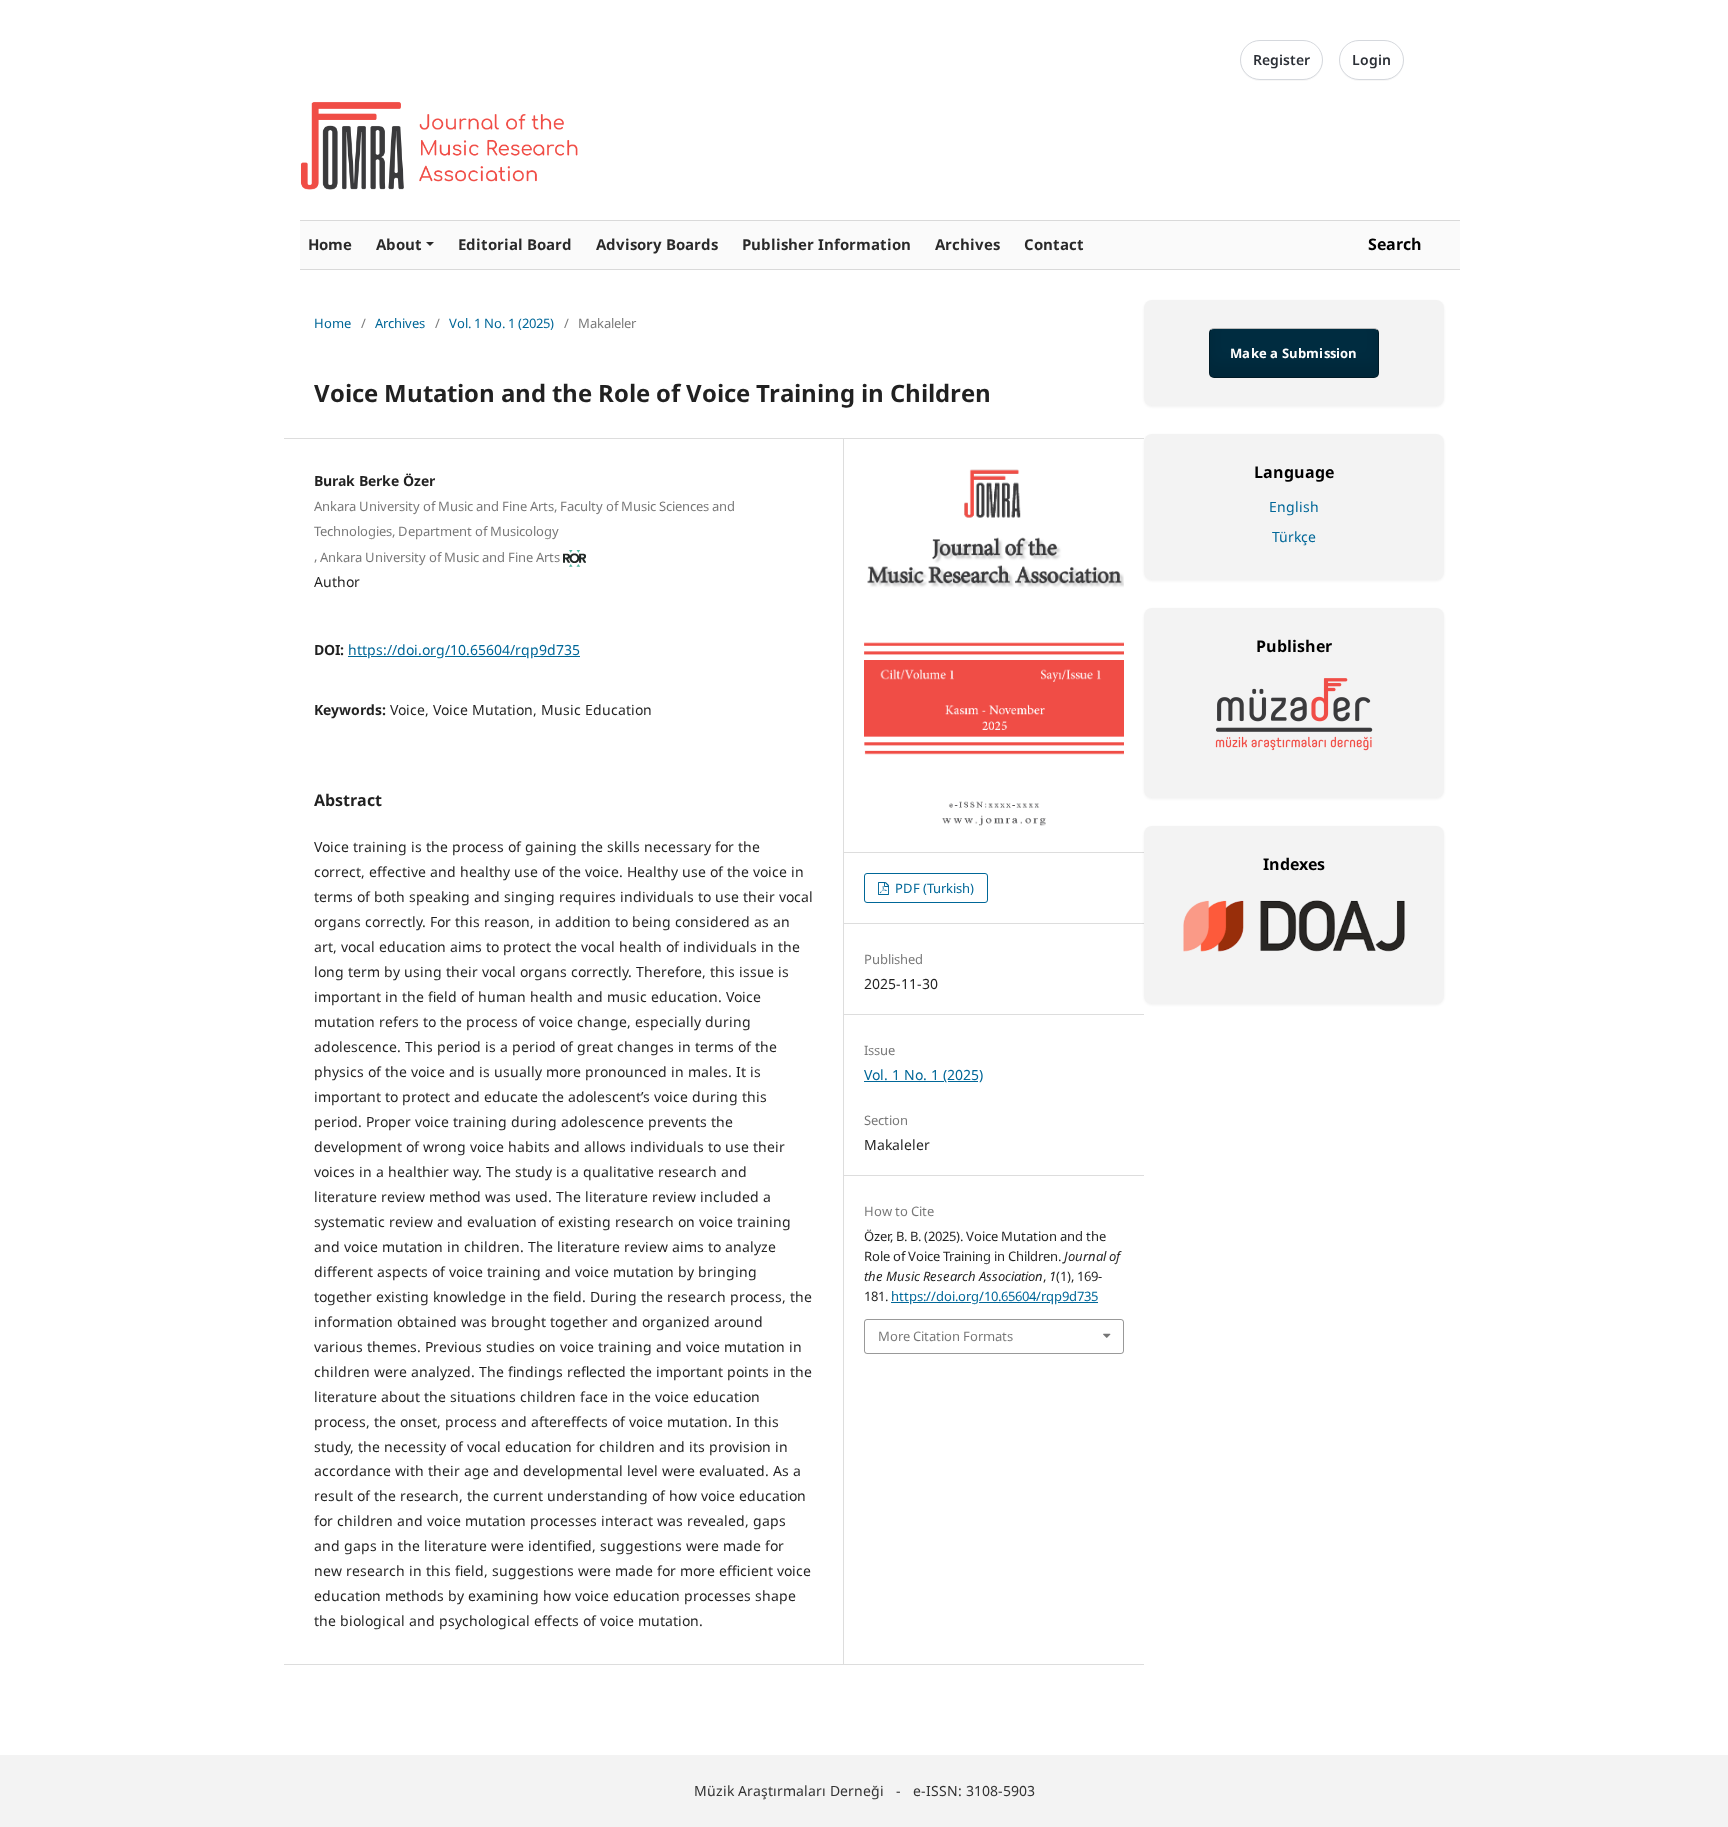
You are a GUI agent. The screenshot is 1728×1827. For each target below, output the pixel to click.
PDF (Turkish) (933, 888)
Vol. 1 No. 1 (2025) (501, 323)
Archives (967, 244)
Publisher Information (826, 244)
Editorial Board (515, 244)
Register (1281, 59)
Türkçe (1294, 536)
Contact (1054, 244)
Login (1371, 59)
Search (1395, 244)
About (399, 244)
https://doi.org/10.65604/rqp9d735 (464, 649)
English (1294, 506)
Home (330, 244)
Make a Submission (1293, 353)
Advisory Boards (657, 244)
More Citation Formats (945, 1336)
